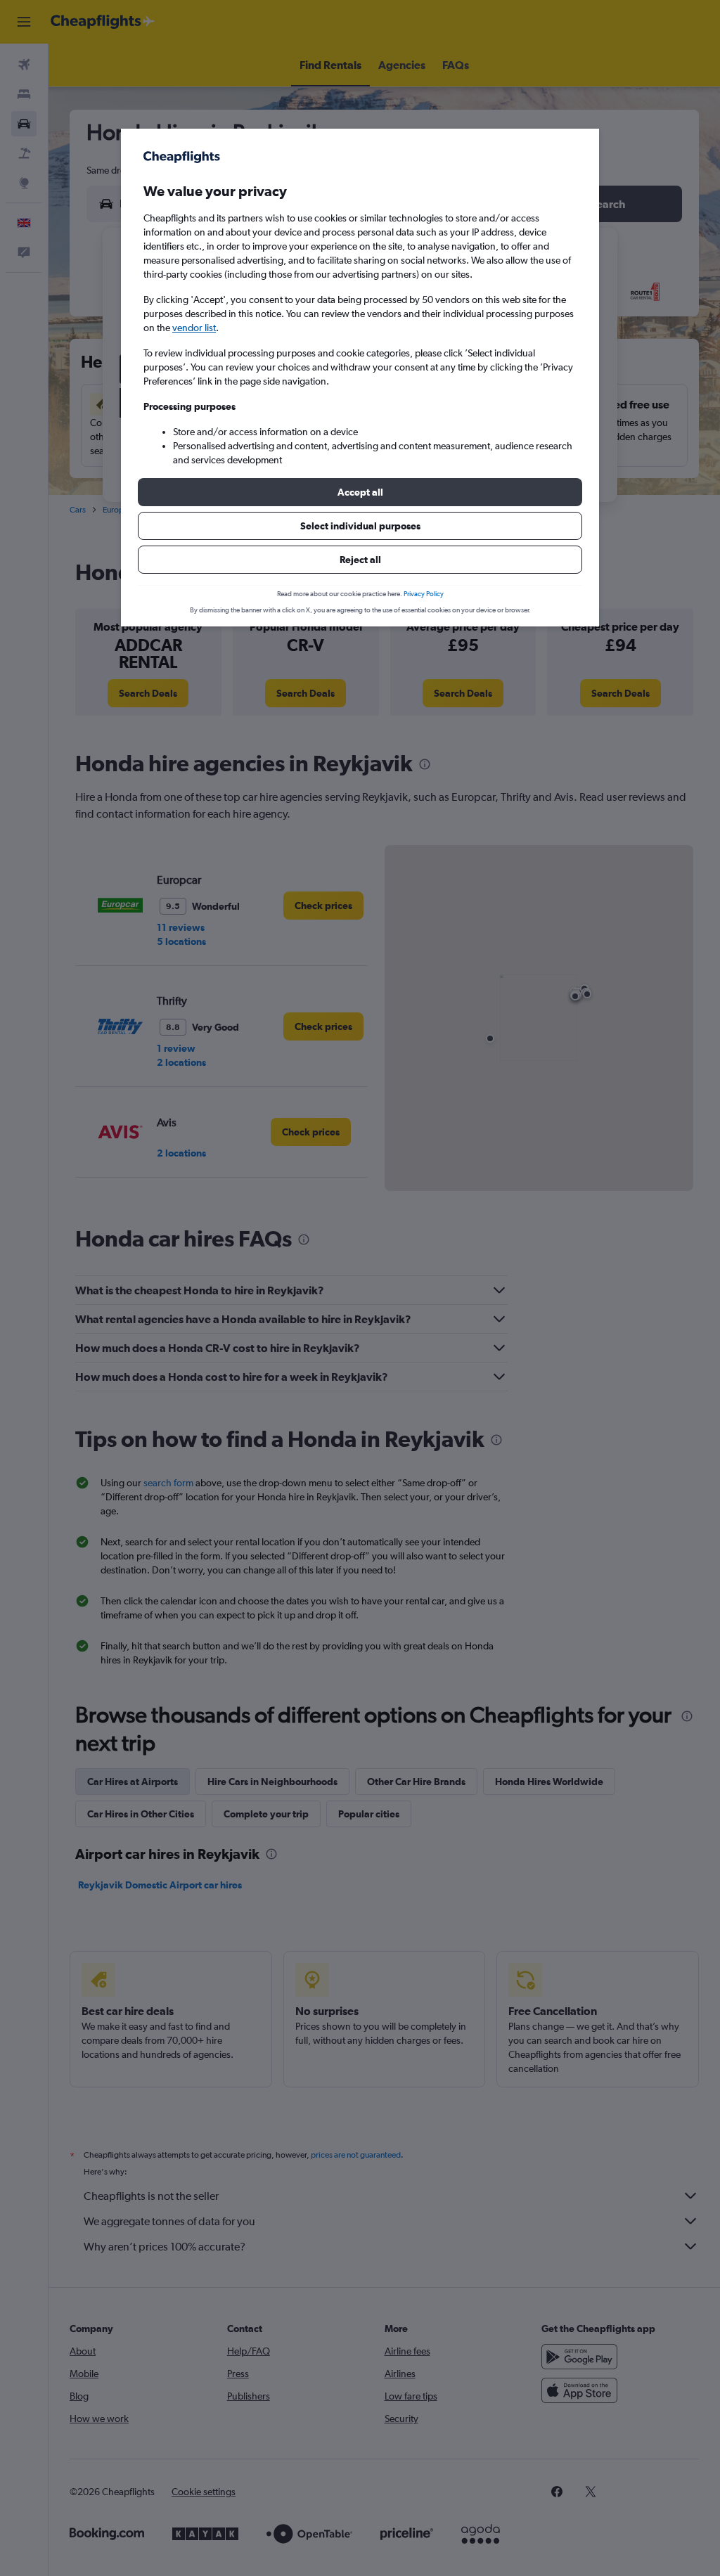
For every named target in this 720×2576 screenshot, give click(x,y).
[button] (360, 492)
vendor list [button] (194, 328)
